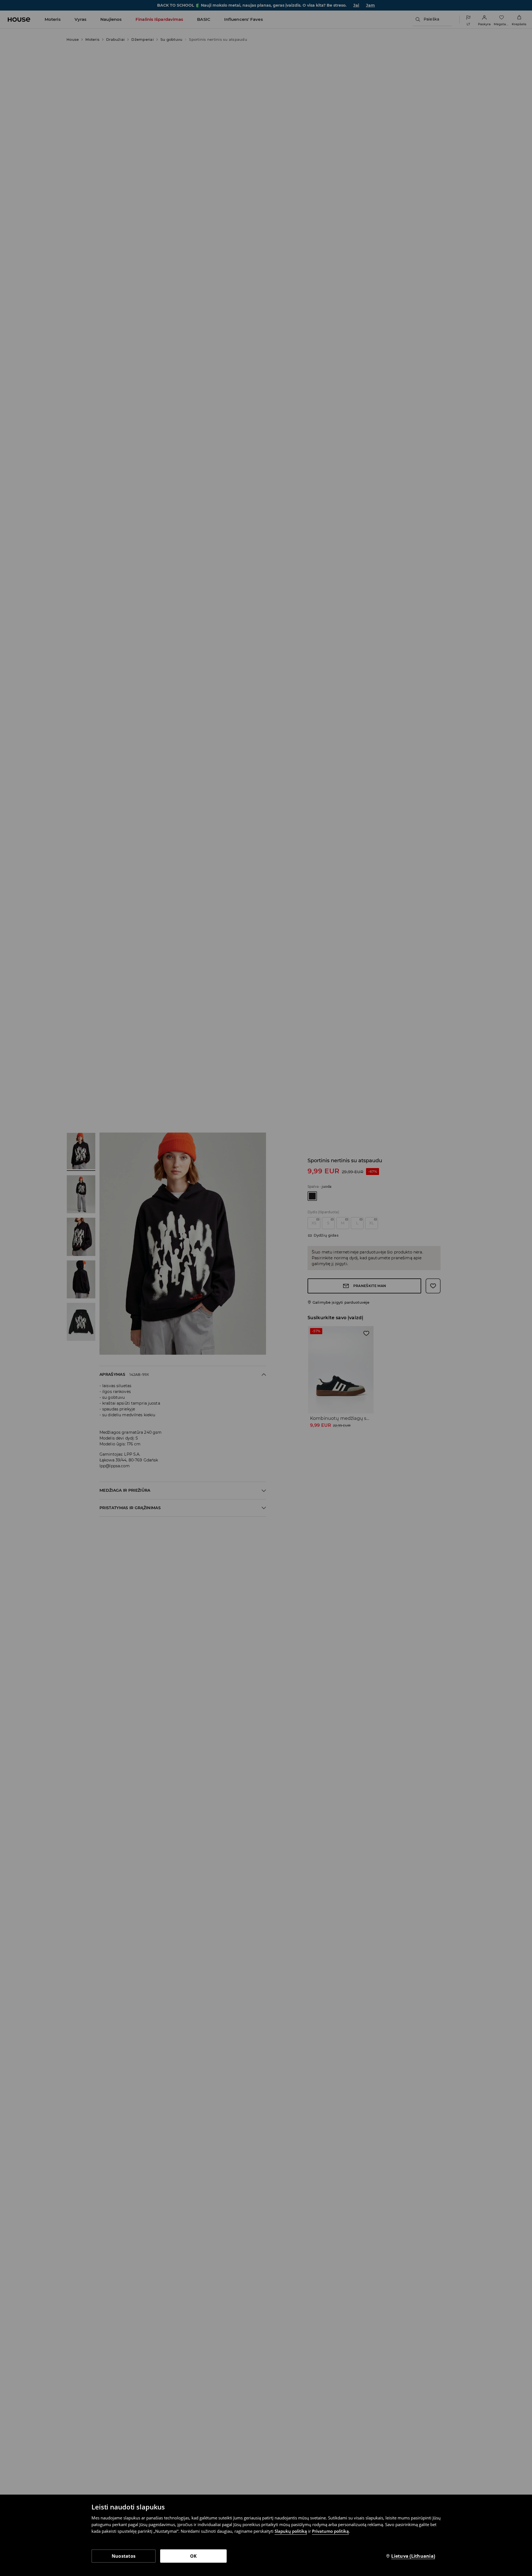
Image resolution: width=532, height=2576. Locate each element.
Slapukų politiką (291, 2531)
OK (194, 2556)
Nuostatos (124, 2556)
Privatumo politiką (330, 2531)
